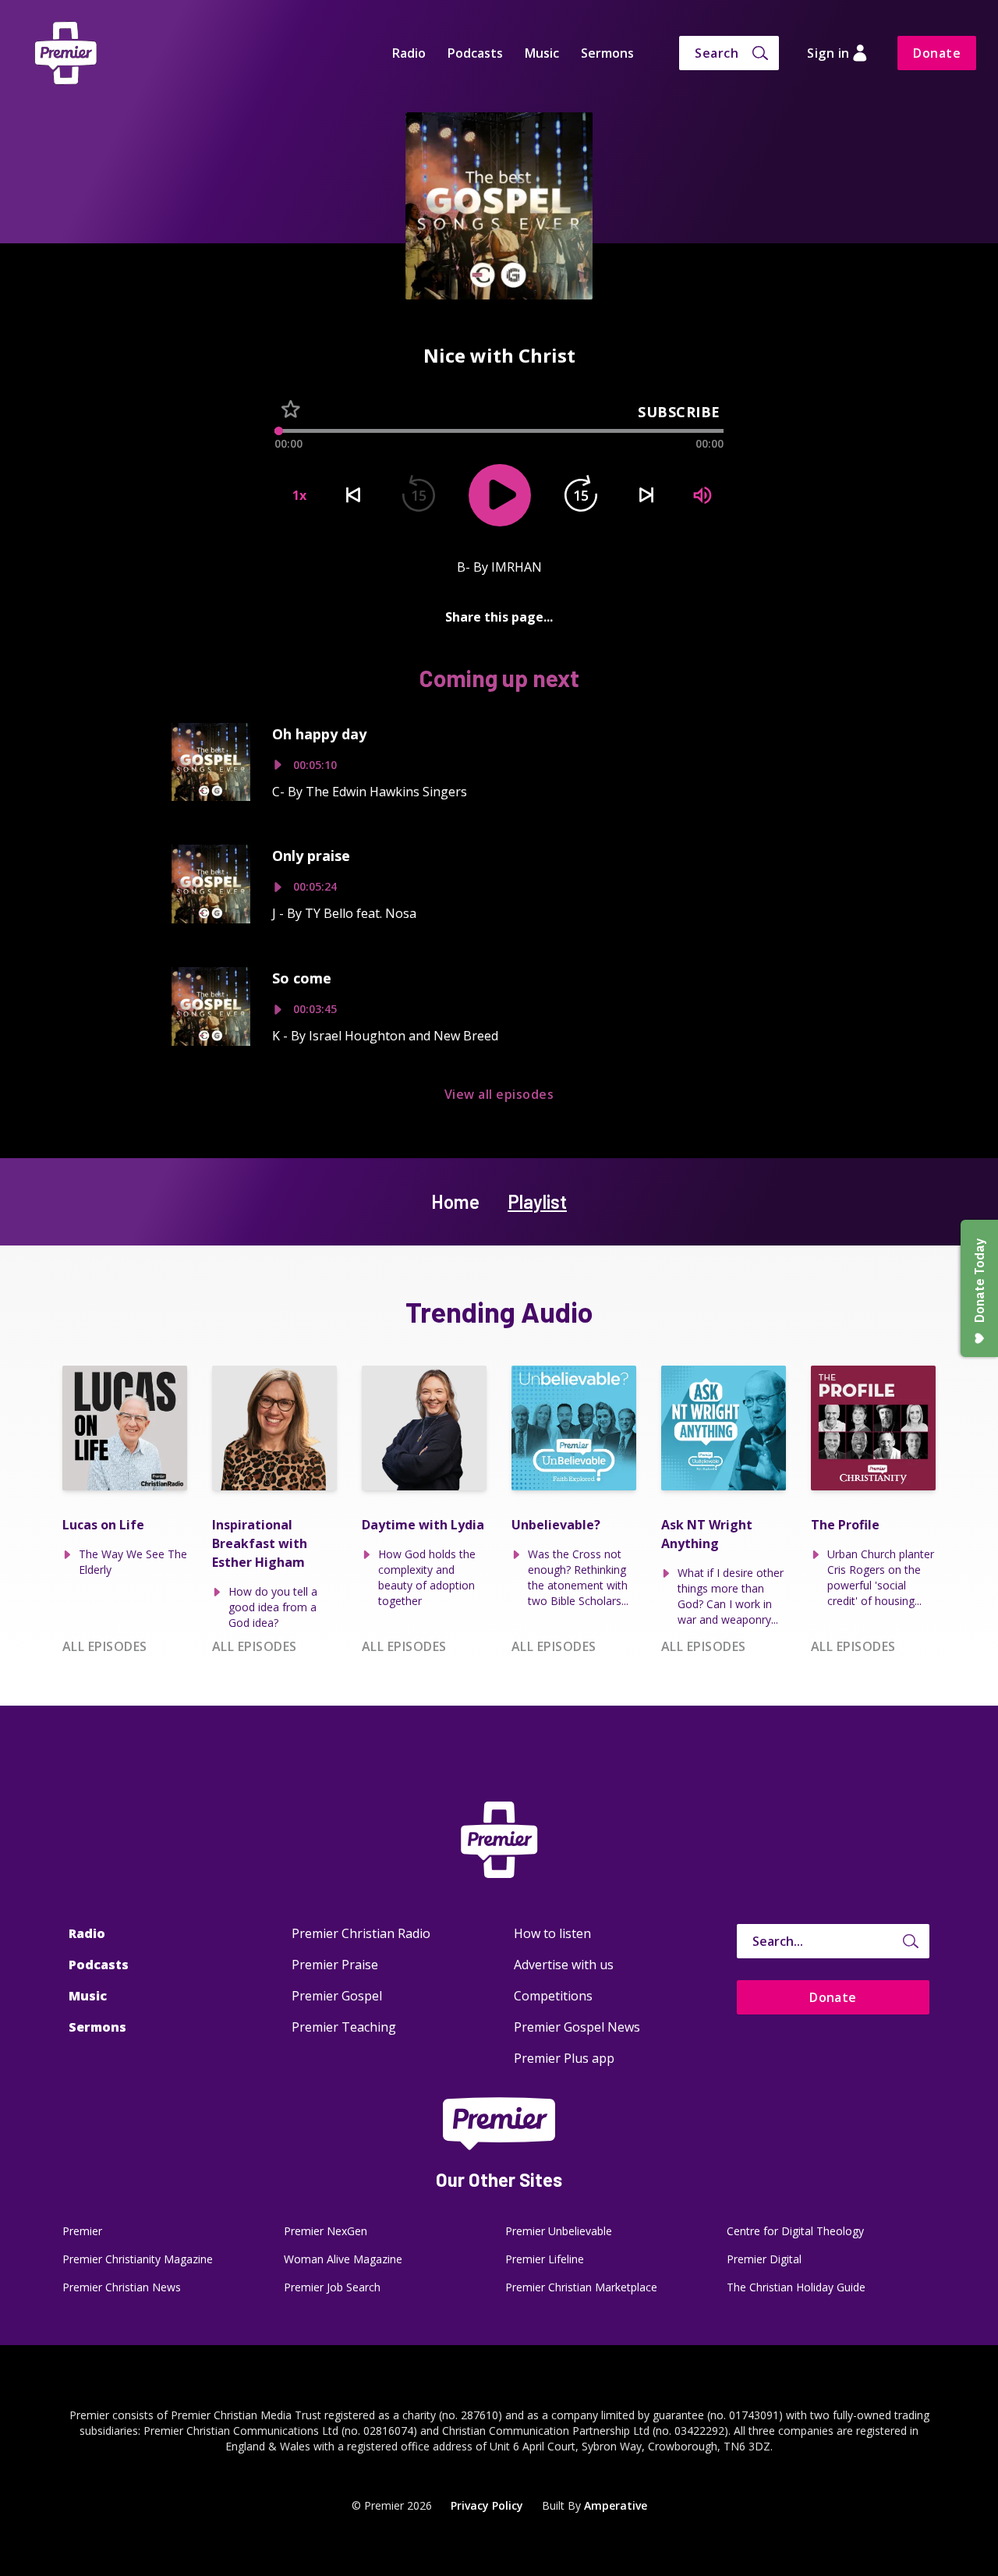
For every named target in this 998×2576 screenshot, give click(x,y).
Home (455, 1201)
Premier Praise (335, 1965)
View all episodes (499, 1094)
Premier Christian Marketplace (581, 2287)
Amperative (616, 2505)
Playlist (537, 1201)
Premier (82, 2231)
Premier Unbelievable (559, 2231)
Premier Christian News (122, 2287)
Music (542, 53)
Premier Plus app (564, 2058)
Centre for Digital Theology (795, 2231)
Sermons (607, 53)
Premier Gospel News (577, 2027)
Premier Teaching (344, 2027)
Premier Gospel (337, 1996)
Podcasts (475, 53)
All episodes (105, 1646)
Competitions (553, 1996)
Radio (409, 53)
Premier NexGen (326, 2231)
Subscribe (679, 412)
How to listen (552, 1933)
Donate (937, 53)
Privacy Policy (487, 2505)
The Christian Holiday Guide (796, 2287)
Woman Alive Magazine (343, 2259)
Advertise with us (564, 1965)
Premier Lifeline (545, 2259)
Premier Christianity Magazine (138, 2259)
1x (299, 495)
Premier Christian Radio (361, 1933)
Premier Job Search (332, 2287)
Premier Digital (764, 2259)
